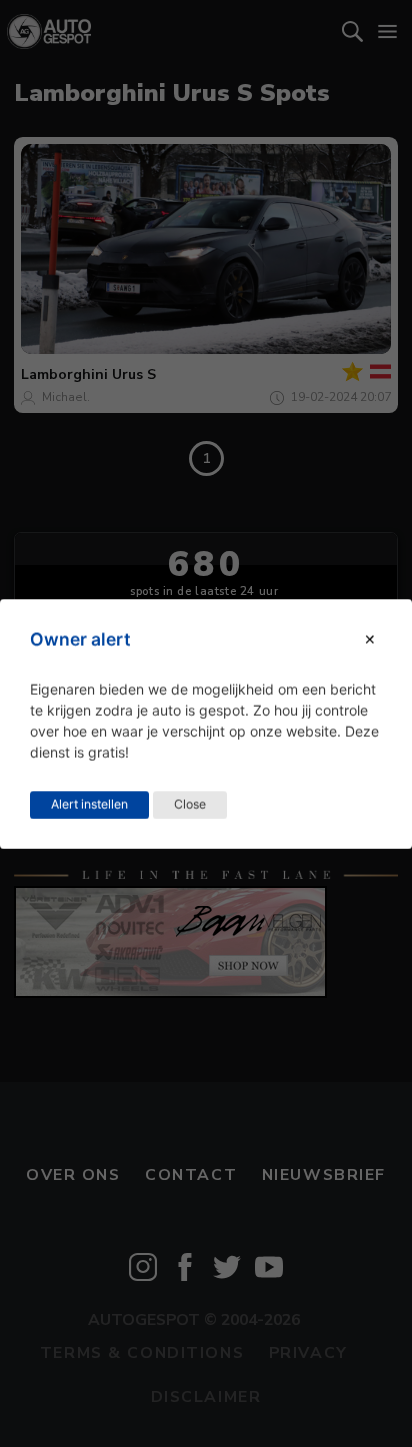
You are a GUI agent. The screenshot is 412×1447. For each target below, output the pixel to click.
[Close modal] (370, 639)
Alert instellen (89, 803)
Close (190, 803)
